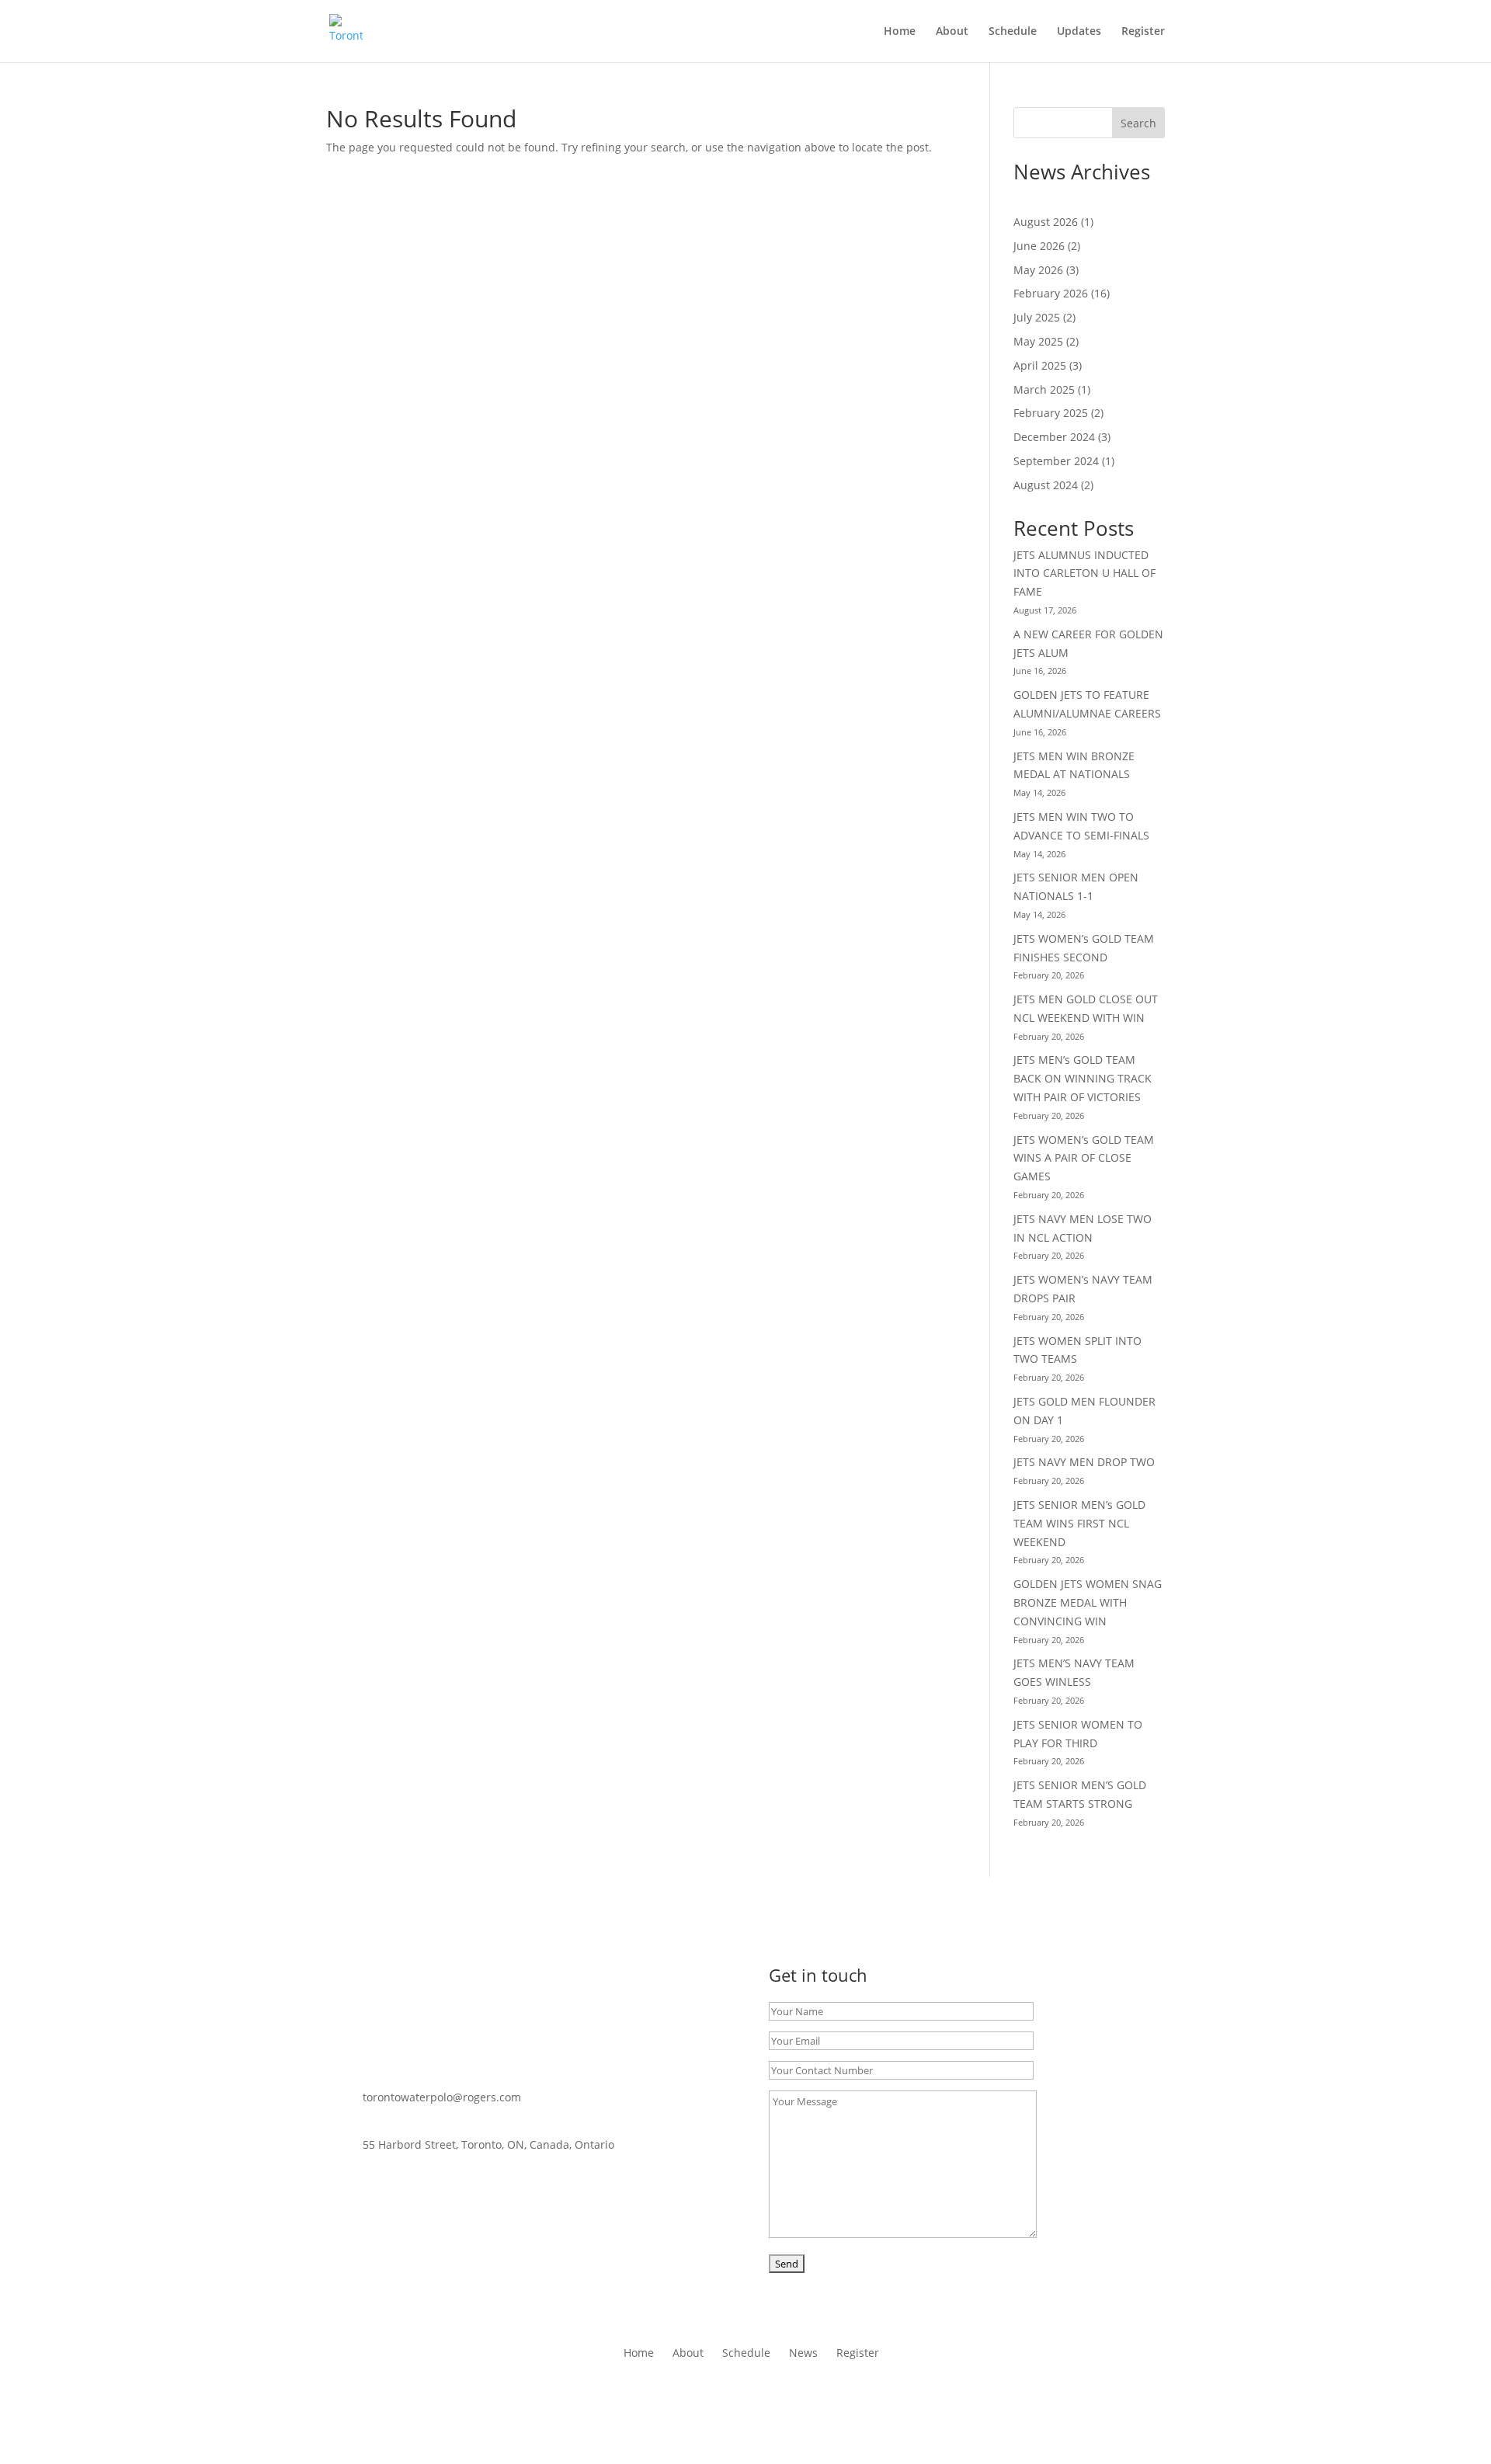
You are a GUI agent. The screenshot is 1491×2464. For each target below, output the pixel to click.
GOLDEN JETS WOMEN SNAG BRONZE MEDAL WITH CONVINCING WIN (1088, 1602)
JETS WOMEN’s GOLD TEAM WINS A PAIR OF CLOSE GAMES (1084, 1158)
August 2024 (1046, 485)
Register (1143, 32)
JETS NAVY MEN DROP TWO (1084, 1462)
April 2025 (1040, 365)
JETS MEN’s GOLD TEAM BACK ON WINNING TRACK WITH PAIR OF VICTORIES (1083, 1078)
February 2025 (1051, 413)
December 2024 (1054, 437)
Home (900, 32)
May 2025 (1038, 341)
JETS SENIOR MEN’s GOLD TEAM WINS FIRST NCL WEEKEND (1079, 1523)
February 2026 (1051, 293)
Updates (1079, 32)
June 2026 (1039, 246)
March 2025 (1044, 389)
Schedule (1013, 32)
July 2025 (1037, 317)
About (952, 32)
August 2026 (1046, 222)
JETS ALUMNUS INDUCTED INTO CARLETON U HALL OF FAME (1084, 573)
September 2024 (1056, 461)
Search (1138, 123)
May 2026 (1038, 270)
